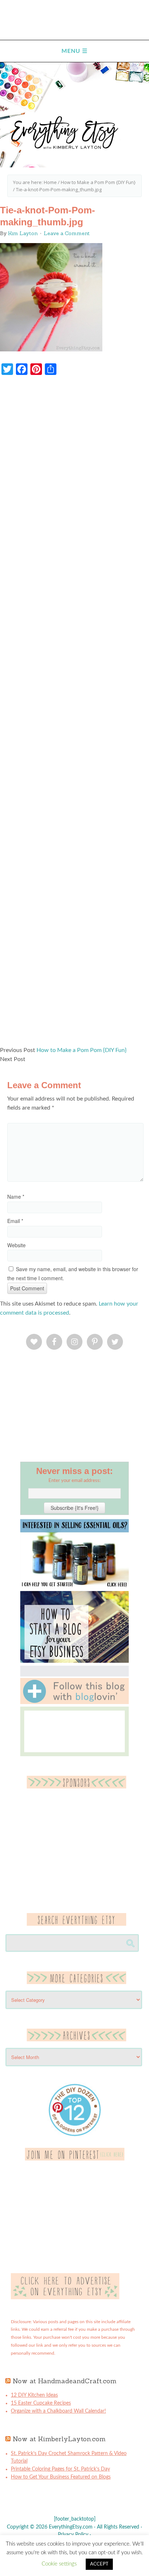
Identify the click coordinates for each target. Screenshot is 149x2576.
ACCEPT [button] (99, 2564)
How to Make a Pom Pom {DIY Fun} (82, 1050)
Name (16, 1197)
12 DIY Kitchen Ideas (34, 2395)
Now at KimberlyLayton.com (59, 2439)
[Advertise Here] (65, 2298)
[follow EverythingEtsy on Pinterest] (75, 2159)
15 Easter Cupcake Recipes (41, 2403)
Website (16, 1245)
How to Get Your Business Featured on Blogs (61, 2477)
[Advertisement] (74, 714)
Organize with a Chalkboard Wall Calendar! (58, 2411)
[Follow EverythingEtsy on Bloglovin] (74, 1703)
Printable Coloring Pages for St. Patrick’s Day (60, 2469)
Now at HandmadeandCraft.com (65, 2381)
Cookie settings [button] (59, 2564)
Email (15, 1221)
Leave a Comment (67, 233)
